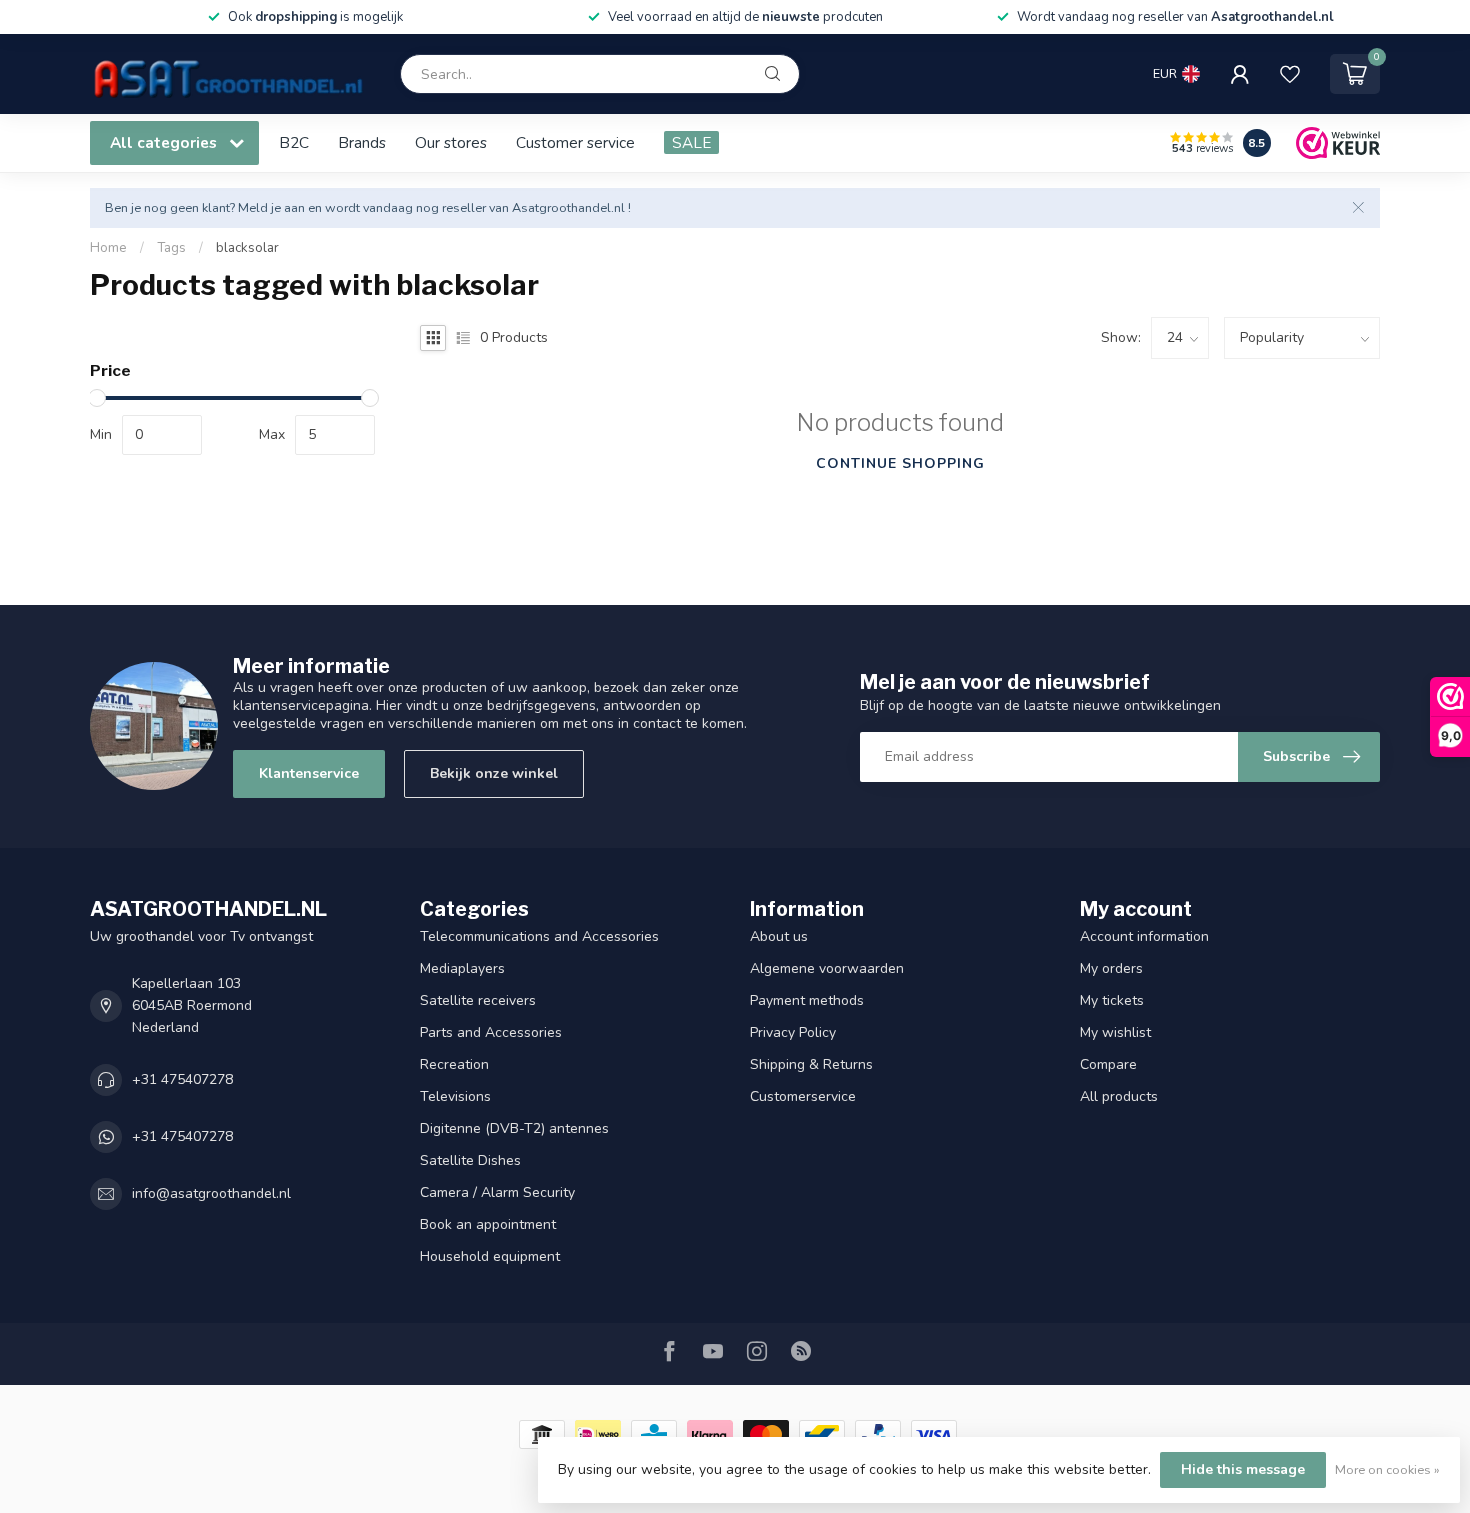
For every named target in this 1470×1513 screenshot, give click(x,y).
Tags (171, 248)
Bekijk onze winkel (494, 773)
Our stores (451, 142)
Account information (1144, 936)
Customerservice (803, 1096)
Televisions (455, 1096)
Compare (1108, 1064)
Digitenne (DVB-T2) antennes (514, 1128)
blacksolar (247, 248)
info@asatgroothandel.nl (211, 1193)
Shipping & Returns (811, 1064)
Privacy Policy (793, 1032)
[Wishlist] (1290, 74)
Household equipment (490, 1256)
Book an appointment (488, 1224)
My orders (1111, 968)
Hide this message (1243, 1469)
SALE (691, 142)
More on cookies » (1387, 1469)
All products (1119, 1096)
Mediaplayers (462, 968)
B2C (294, 142)
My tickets (1112, 1000)
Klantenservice (309, 773)
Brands (362, 142)
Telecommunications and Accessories (539, 936)
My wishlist (1115, 1032)
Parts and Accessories (491, 1032)
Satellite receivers (478, 1000)
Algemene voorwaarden (827, 968)
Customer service (575, 142)
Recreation (454, 1064)
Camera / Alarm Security (497, 1192)
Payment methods (807, 1000)
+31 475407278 (182, 1079)
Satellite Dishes (470, 1160)
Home (108, 248)
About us (779, 936)
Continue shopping (900, 463)
